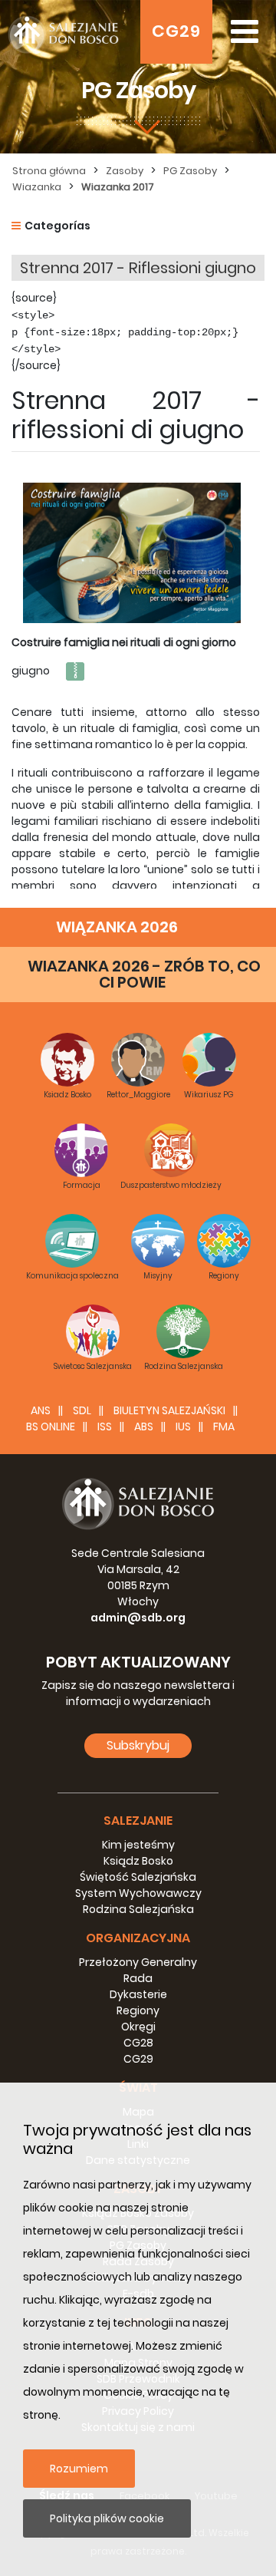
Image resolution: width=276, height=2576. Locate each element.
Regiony (138, 2010)
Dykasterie (138, 1994)
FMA (224, 1427)
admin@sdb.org (138, 1618)
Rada (138, 1978)
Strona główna (49, 171)
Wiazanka (37, 187)
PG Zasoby (190, 171)
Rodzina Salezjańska (138, 1909)
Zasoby (125, 171)
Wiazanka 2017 (118, 187)
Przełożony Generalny (138, 1962)
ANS (41, 1410)
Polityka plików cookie (107, 2518)
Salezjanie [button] (138, 1821)
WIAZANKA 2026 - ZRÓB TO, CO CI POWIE (144, 974)
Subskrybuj (138, 1745)
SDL (82, 1410)
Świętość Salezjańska (138, 1877)
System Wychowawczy (138, 1893)
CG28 (138, 2043)
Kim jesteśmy (138, 1845)
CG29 (176, 31)
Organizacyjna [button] (138, 1938)
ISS (105, 1427)
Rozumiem (79, 2469)
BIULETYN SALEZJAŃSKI (169, 1410)
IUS (183, 1427)
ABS (144, 1427)
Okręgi (138, 2027)
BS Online (51, 1427)
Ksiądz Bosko (138, 1861)
